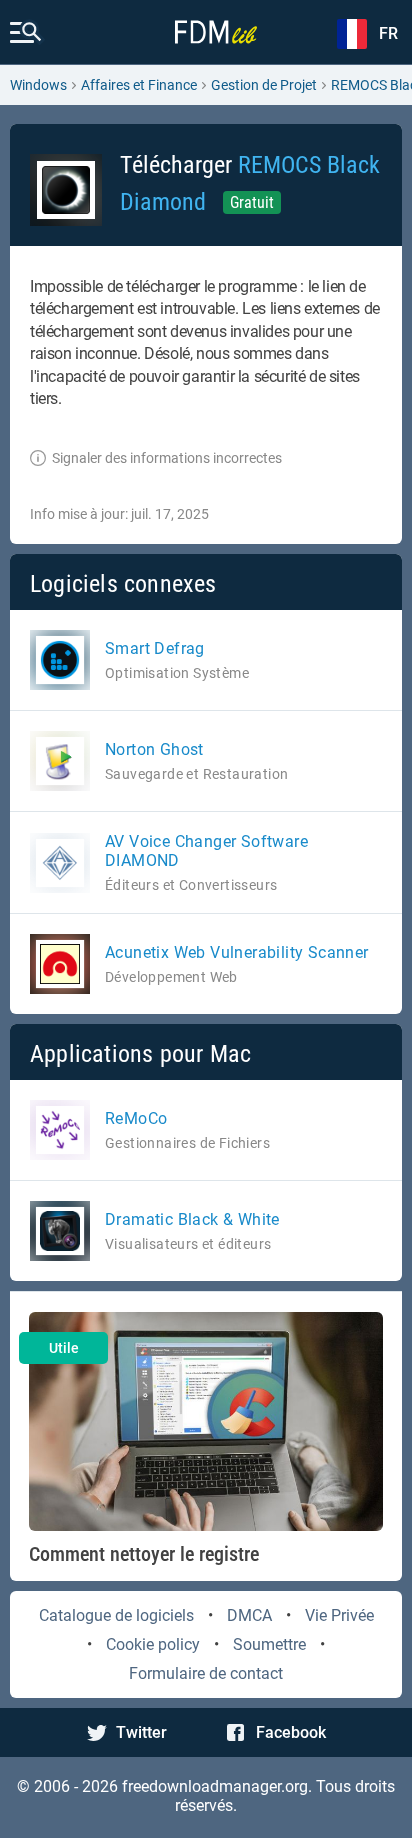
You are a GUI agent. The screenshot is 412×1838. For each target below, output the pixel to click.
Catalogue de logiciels (116, 1615)
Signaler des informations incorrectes (167, 458)
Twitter (141, 1732)
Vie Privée (339, 1615)
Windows (38, 85)
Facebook (291, 1732)
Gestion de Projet (264, 85)
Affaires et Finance (139, 85)
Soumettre (269, 1644)
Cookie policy (153, 1644)
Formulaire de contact (206, 1673)
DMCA (249, 1615)
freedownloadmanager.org (215, 1786)
